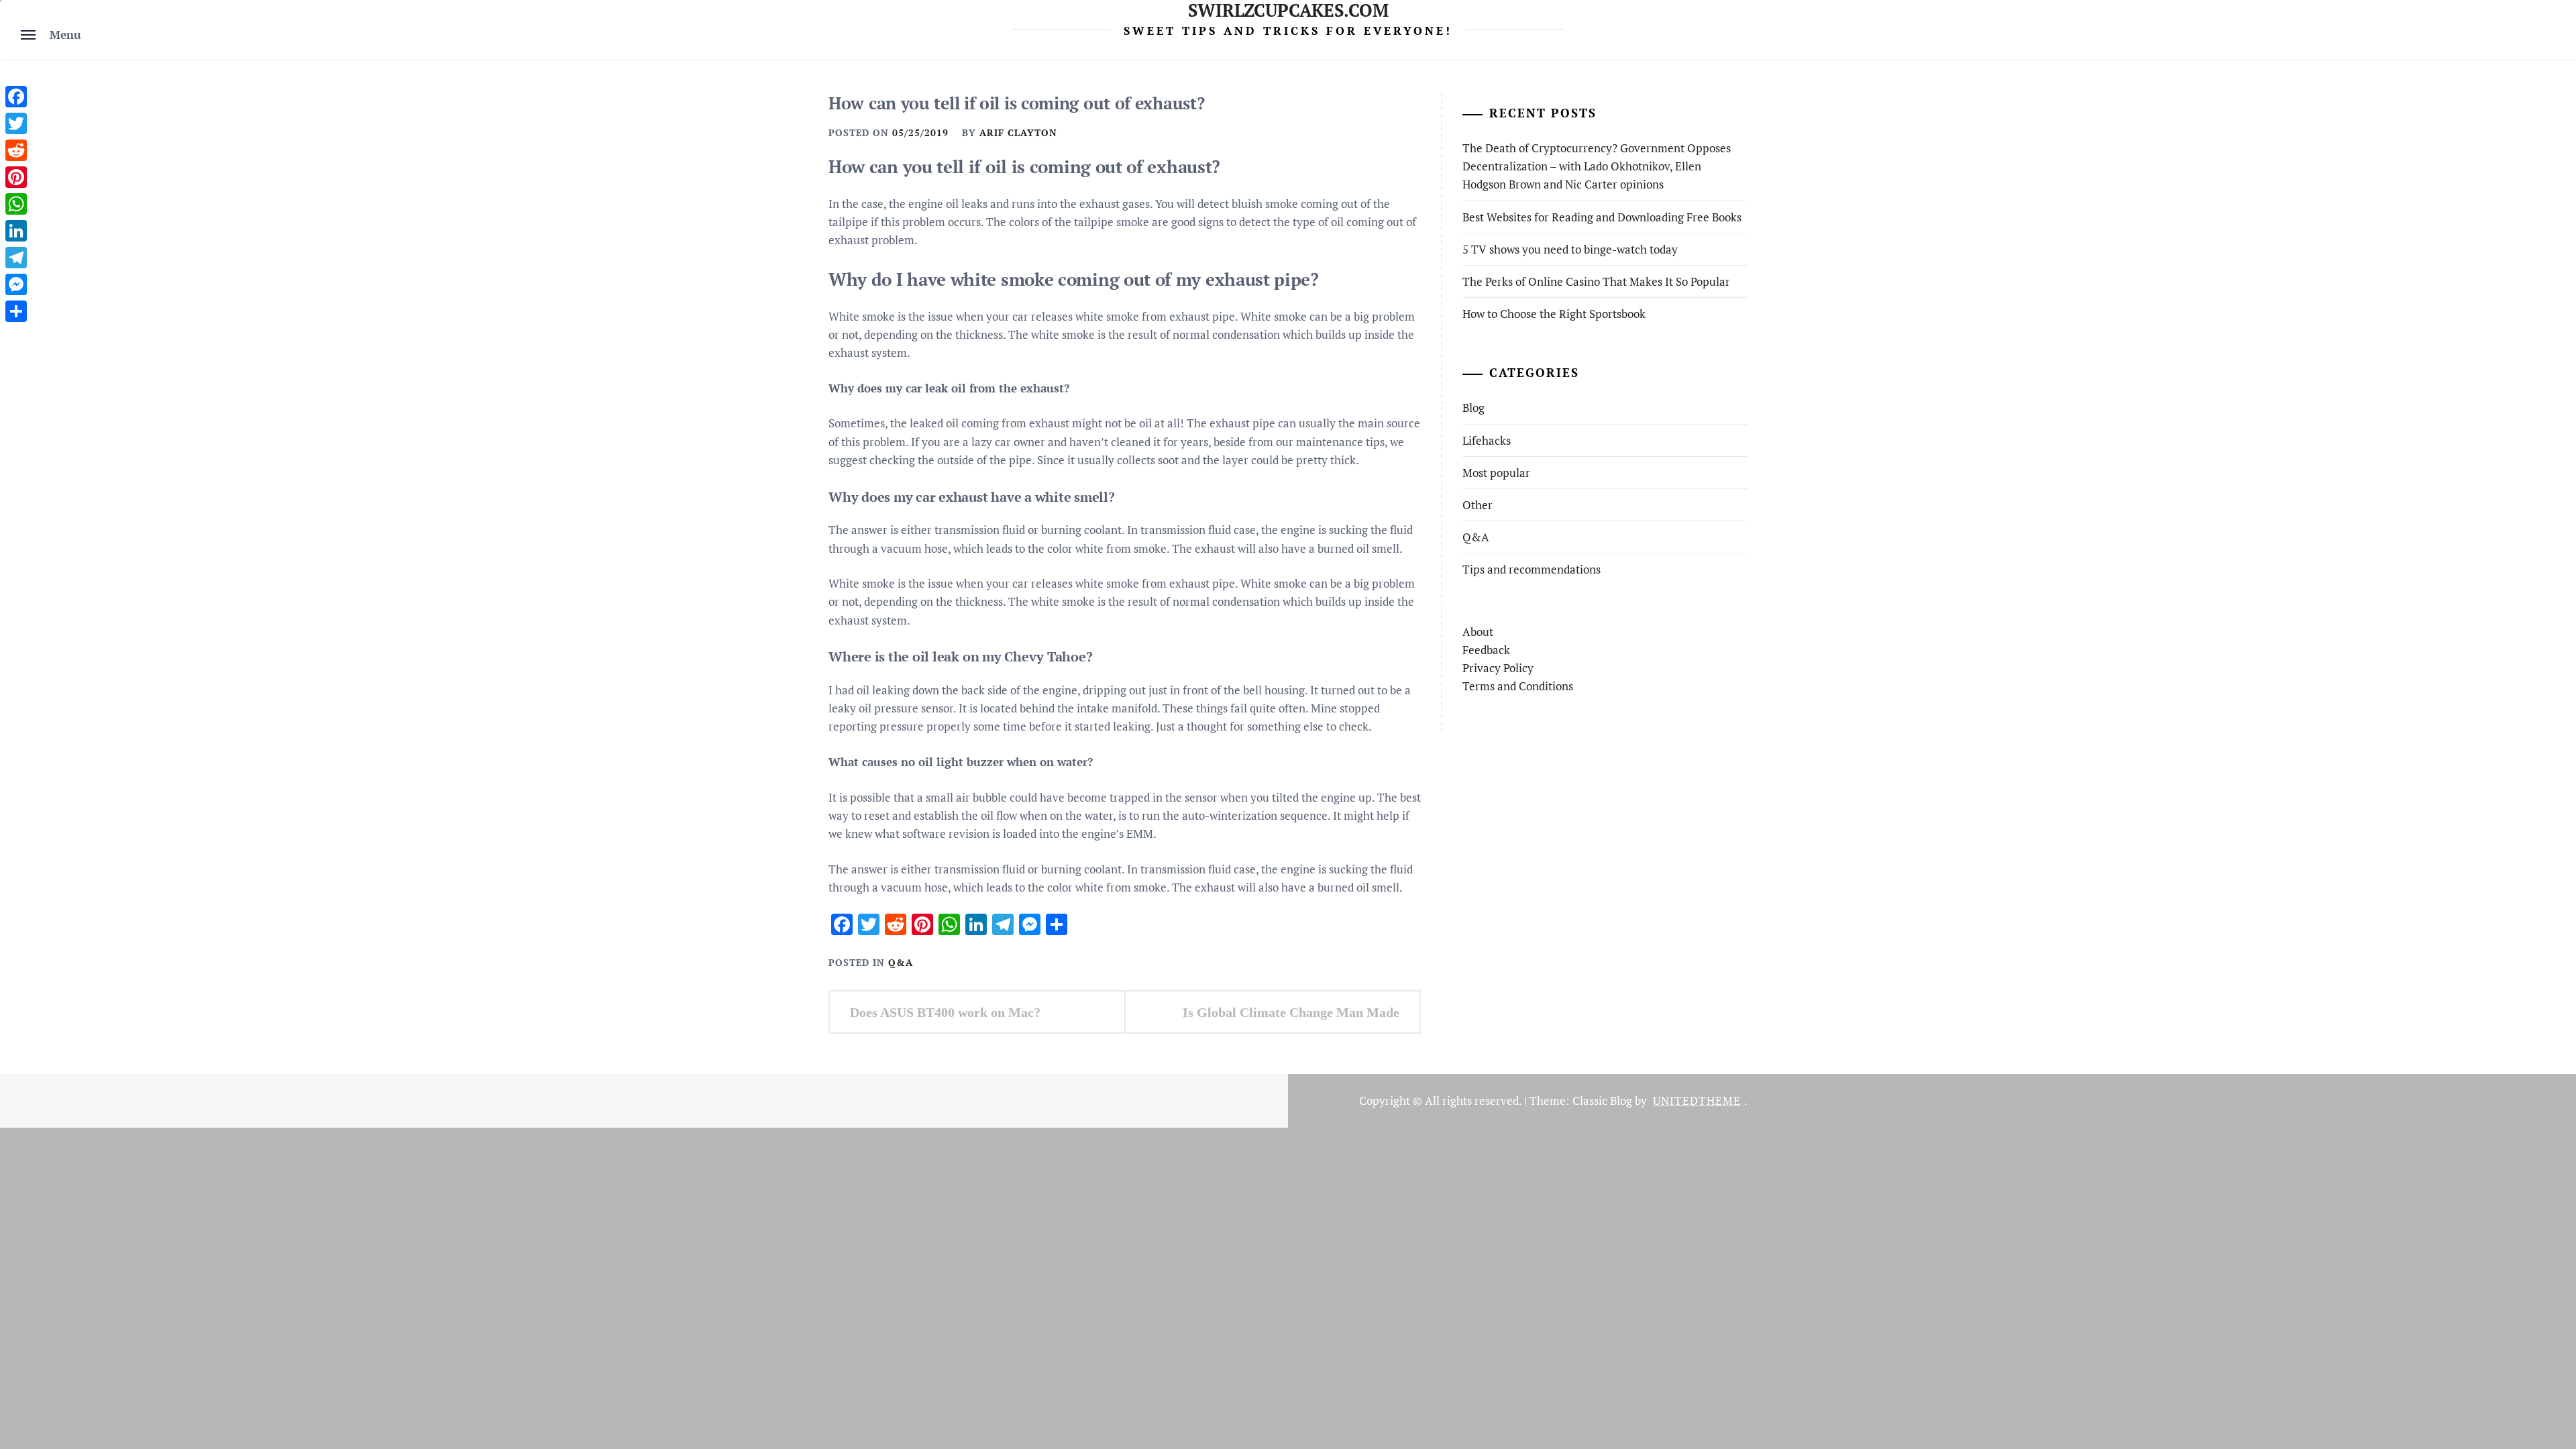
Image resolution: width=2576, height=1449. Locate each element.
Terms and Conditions (1518, 686)
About (1478, 632)
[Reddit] (16, 150)
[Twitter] (16, 123)
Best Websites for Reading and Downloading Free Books (1602, 217)
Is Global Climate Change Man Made (1291, 1012)
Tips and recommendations (1532, 569)
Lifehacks (1487, 440)
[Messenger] (16, 284)
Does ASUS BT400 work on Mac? (945, 1012)
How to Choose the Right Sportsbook (1554, 314)
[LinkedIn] (16, 231)
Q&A (901, 962)
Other (1478, 505)
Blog (1473, 408)
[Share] (16, 311)
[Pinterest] (16, 177)
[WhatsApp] (16, 204)
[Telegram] (16, 258)
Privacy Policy (1498, 668)
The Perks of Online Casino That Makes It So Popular (1596, 281)
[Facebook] (16, 97)
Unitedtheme (1697, 1101)
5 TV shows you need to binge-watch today (1570, 249)
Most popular (1496, 473)
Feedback (1486, 650)
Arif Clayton (1018, 132)
